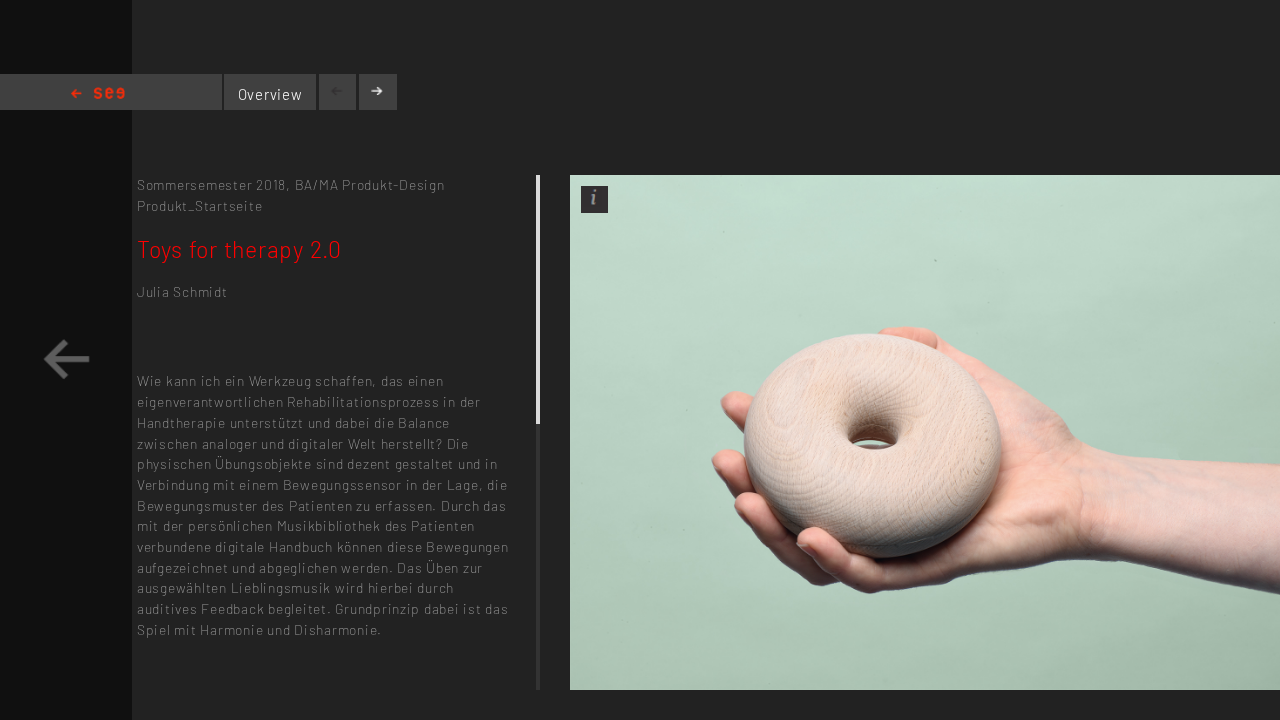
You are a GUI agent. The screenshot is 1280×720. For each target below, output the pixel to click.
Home (98, 94)
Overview (270, 94)
